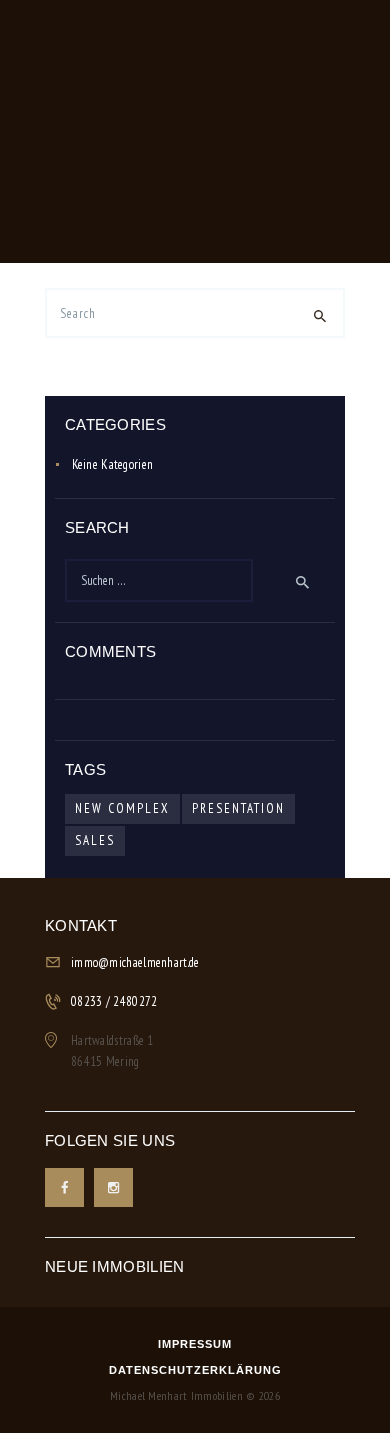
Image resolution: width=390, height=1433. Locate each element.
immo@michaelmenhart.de (135, 962)
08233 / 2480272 (114, 1001)
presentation (238, 808)
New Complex (122, 808)
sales (95, 840)
